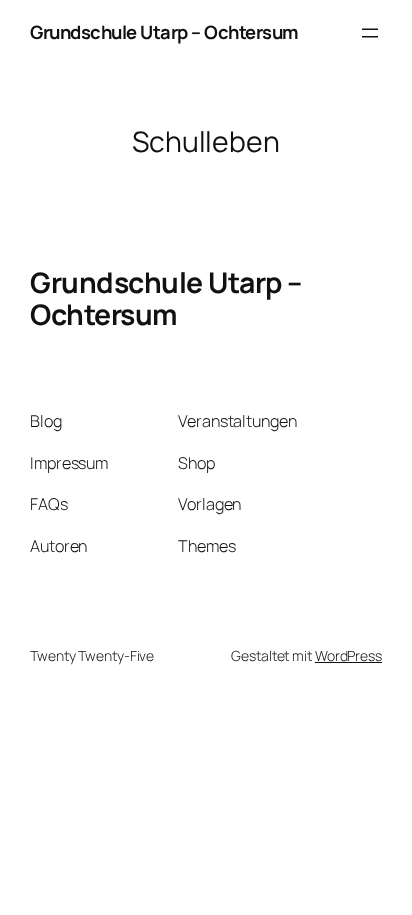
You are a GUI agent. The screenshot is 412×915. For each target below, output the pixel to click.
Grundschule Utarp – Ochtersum (164, 32)
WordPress (348, 655)
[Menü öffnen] (370, 33)
